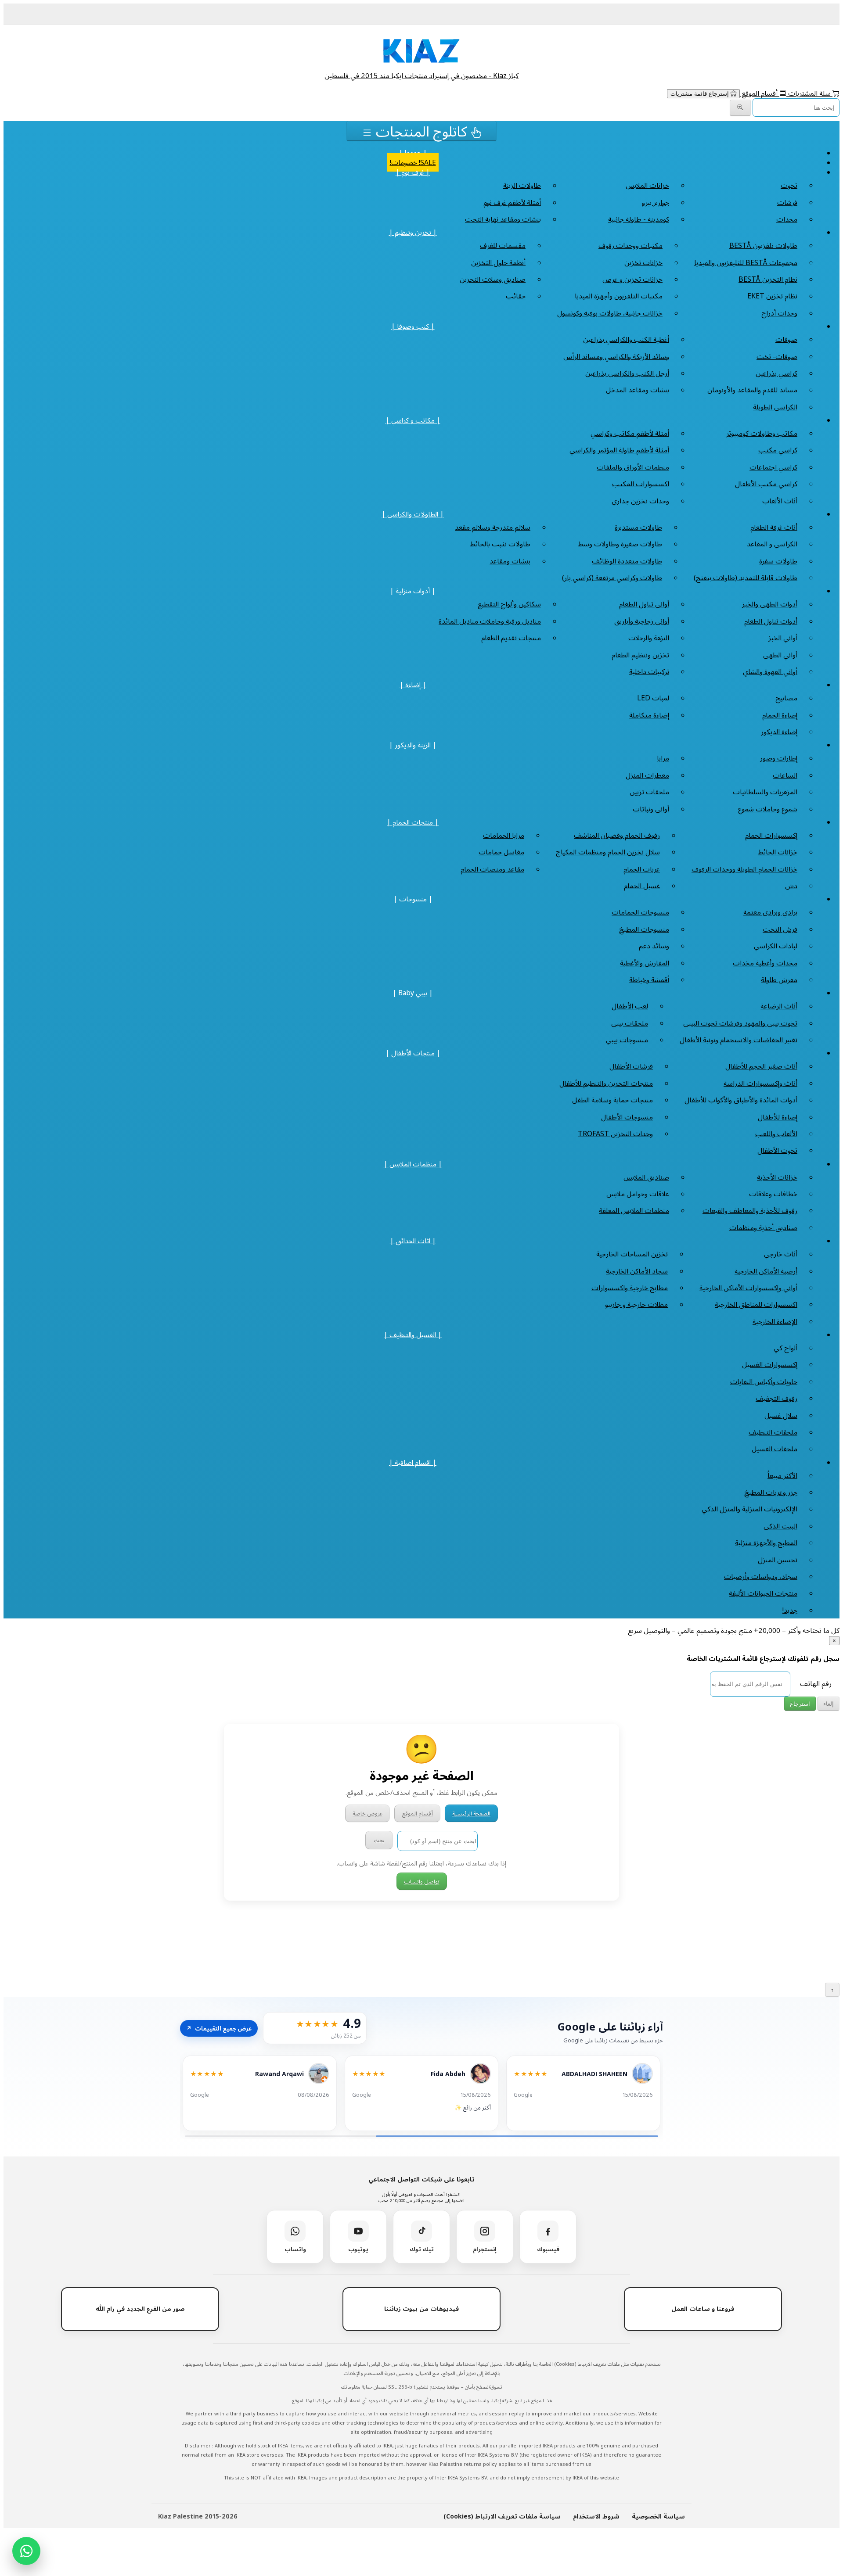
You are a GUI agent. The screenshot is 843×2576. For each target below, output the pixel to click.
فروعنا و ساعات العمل (703, 2309)
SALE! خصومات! (413, 162)
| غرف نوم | (413, 172)
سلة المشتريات (809, 93)
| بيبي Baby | (413, 993)
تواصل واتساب (422, 1881)
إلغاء (829, 1704)
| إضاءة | (413, 685)
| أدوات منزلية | (413, 591)
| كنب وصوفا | (413, 326)
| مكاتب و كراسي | (413, 420)
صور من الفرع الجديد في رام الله (140, 2309)
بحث (379, 1840)
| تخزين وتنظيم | (413, 232)
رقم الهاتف (816, 1683)
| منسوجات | (413, 899)
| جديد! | (413, 153)
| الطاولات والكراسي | (413, 514)
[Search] (740, 108)
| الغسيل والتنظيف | (413, 1335)
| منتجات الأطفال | (413, 1053)
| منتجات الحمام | (413, 822)
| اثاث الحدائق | (413, 1241)
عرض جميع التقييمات (219, 2028)
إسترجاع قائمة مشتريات (701, 94)
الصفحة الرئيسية (471, 1813)
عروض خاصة (367, 1813)
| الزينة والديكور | (413, 745)
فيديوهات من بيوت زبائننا (421, 2309)
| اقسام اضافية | (413, 1462)
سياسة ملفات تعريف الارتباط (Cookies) (502, 2516)
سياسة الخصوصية (658, 2516)
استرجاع (800, 1704)
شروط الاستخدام (596, 2516)
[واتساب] (26, 2551)
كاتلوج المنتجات (421, 131)
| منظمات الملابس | (413, 1164)
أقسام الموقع (760, 93)
